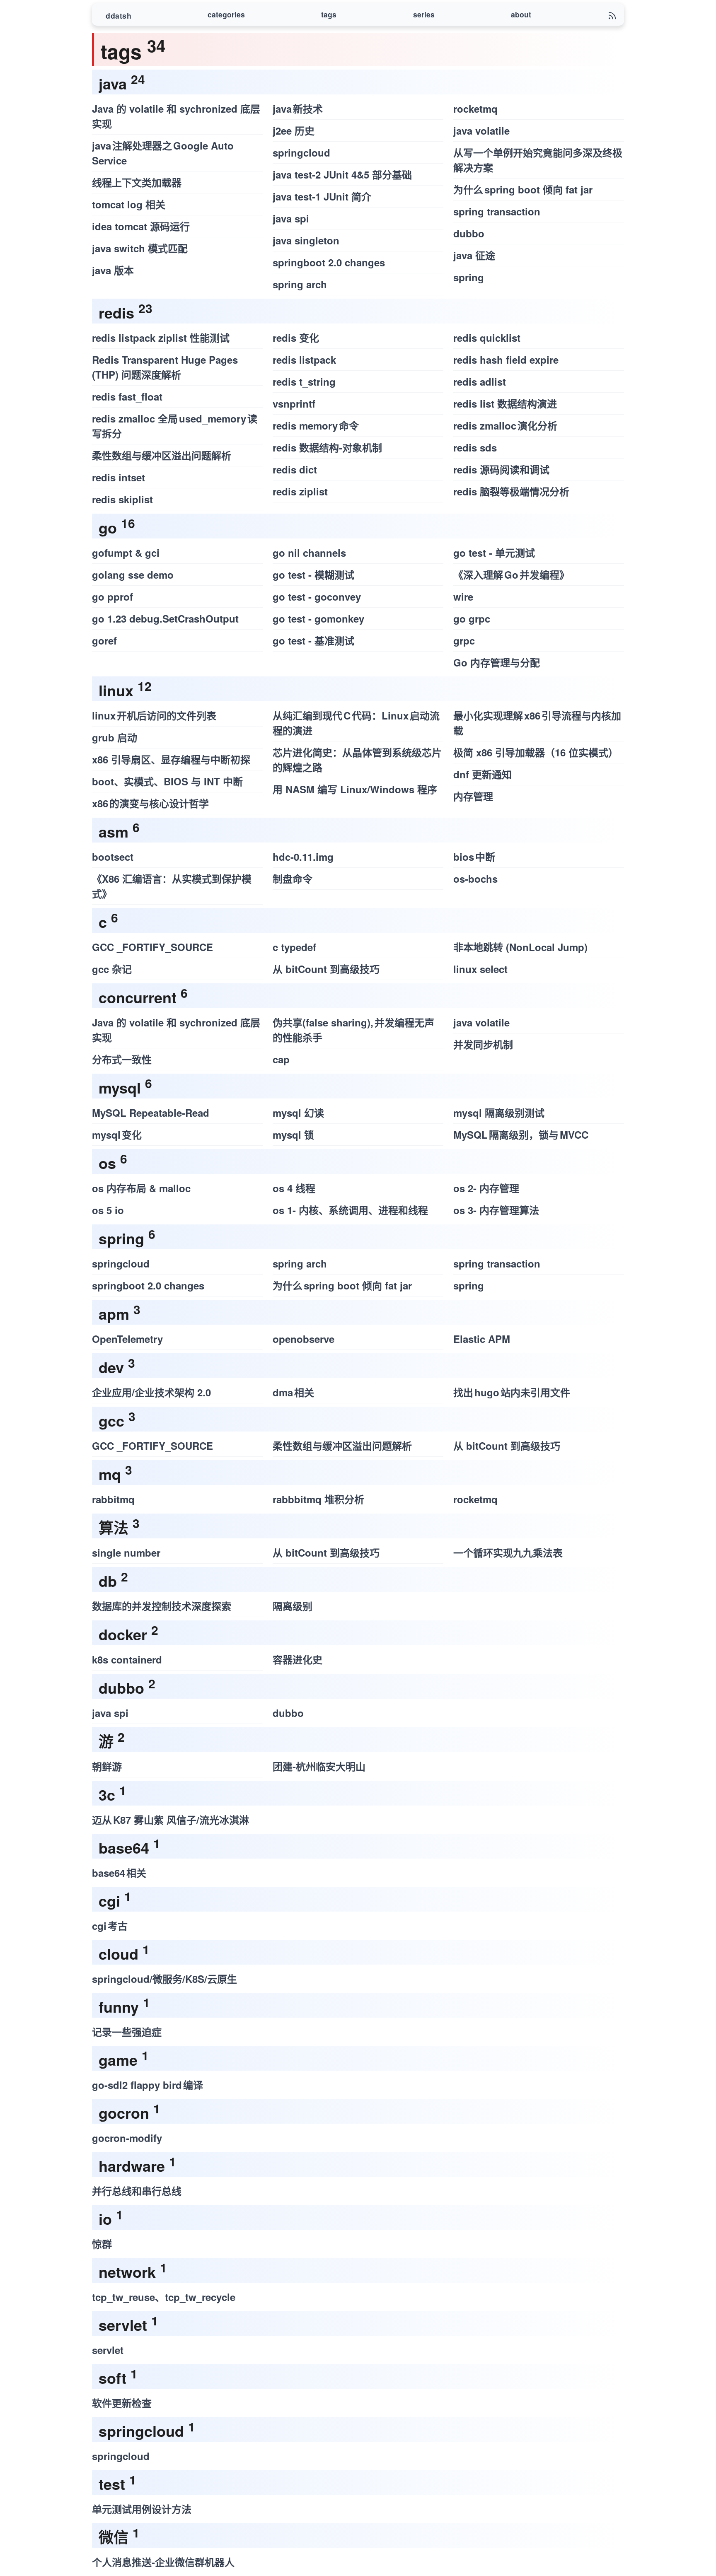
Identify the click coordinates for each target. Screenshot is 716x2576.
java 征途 (474, 255)
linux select (480, 969)
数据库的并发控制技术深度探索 (162, 1606)
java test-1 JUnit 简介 (322, 196)
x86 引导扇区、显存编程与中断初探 (171, 759)
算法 (114, 1527)
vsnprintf (294, 403)
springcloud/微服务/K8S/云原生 (164, 1979)
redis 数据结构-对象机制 (327, 447)
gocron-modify (127, 2138)
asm (114, 831)
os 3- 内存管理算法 (496, 1210)
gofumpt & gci (126, 553)
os (107, 1163)
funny (119, 2006)
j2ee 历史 (294, 130)
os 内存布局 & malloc (141, 1188)
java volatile (481, 130)
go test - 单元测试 (494, 553)
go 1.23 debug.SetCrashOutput (165, 618)
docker (123, 1634)
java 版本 (113, 270)
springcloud (301, 152)
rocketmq (475, 109)
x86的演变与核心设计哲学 (150, 803)
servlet (123, 2325)
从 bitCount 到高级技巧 (326, 969)
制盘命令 (293, 879)
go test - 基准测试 (313, 640)
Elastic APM (482, 1339)
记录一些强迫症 (127, 2032)
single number (126, 1552)
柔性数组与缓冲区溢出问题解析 (162, 455)
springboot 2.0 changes (329, 262)
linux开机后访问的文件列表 (154, 715)
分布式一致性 (122, 1059)
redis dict (295, 469)
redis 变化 (296, 338)
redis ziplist (300, 491)
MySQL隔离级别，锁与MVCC (521, 1135)
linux (116, 690)
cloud (119, 1953)
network (127, 2272)
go (108, 527)
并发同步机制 (483, 1044)
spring (469, 277)
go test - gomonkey (318, 618)
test (112, 2484)
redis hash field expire (506, 360)
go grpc (472, 618)
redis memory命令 (316, 425)
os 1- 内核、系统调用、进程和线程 (350, 1210)
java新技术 (298, 109)
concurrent (138, 997)
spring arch (300, 284)
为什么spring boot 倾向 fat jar (523, 189)
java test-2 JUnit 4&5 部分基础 (342, 174)
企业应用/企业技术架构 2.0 (151, 1392)
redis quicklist (487, 338)
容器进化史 (298, 1659)
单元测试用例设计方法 (142, 2509)
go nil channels (309, 553)
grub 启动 (115, 737)
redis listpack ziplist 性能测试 (161, 338)
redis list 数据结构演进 (505, 403)
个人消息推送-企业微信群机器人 (163, 2562)
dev (111, 1367)
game (118, 2059)
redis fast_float (127, 396)
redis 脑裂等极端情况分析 (511, 491)
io (105, 2219)
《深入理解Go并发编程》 (511, 575)
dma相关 (293, 1392)
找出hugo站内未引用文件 (512, 1392)
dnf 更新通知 (483, 774)
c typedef (294, 947)
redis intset (119, 477)
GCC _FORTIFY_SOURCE (152, 947)
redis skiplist (122, 499)
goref (104, 640)
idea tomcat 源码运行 (141, 226)
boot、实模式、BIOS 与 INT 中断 (167, 781)
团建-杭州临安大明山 (319, 1766)
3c (107, 1794)
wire (463, 596)
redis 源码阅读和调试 (501, 469)
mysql (120, 1087)
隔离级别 (293, 1606)
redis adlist (480, 381)
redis (116, 312)
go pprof (112, 596)
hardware (132, 2166)
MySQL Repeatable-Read (151, 1113)
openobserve (304, 1339)
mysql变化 (117, 1135)
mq (110, 1474)
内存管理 (473, 796)
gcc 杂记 (112, 969)
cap (281, 1059)
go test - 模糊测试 (313, 575)
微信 (114, 2537)
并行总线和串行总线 (137, 2191)
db (108, 1581)
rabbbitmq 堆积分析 (318, 1499)
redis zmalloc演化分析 (505, 425)
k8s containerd (127, 1659)
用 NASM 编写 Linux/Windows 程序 (355, 789)
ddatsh (119, 16)
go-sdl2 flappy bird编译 (148, 2085)
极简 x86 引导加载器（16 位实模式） (536, 752)
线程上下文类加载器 (137, 182)
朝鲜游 (107, 1766)
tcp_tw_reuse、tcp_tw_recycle (164, 2297)
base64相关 (119, 1873)
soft (112, 2378)
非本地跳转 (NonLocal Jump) (520, 947)
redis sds (475, 447)
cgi (109, 1900)
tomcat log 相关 (129, 204)
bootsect (113, 857)
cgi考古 (110, 1926)
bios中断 (474, 857)
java (113, 83)
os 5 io (108, 1210)
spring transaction (497, 211)
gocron (124, 2112)
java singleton (306, 240)
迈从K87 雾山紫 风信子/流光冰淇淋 (171, 1820)
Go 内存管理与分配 (497, 662)
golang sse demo (133, 575)
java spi (291, 218)
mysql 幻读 (298, 1113)
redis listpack (304, 360)
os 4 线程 (294, 1188)
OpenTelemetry (127, 1339)
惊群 (102, 2244)
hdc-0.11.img (303, 857)
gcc (111, 1420)
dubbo (469, 233)
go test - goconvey (317, 596)
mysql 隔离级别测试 (499, 1113)
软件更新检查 (122, 2403)
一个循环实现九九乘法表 (508, 1552)
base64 (124, 1847)
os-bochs (475, 879)
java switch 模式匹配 (140, 248)
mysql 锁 (293, 1135)
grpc (464, 640)
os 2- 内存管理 (486, 1188)
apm (114, 1313)
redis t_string (304, 381)
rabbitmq (113, 1499)
